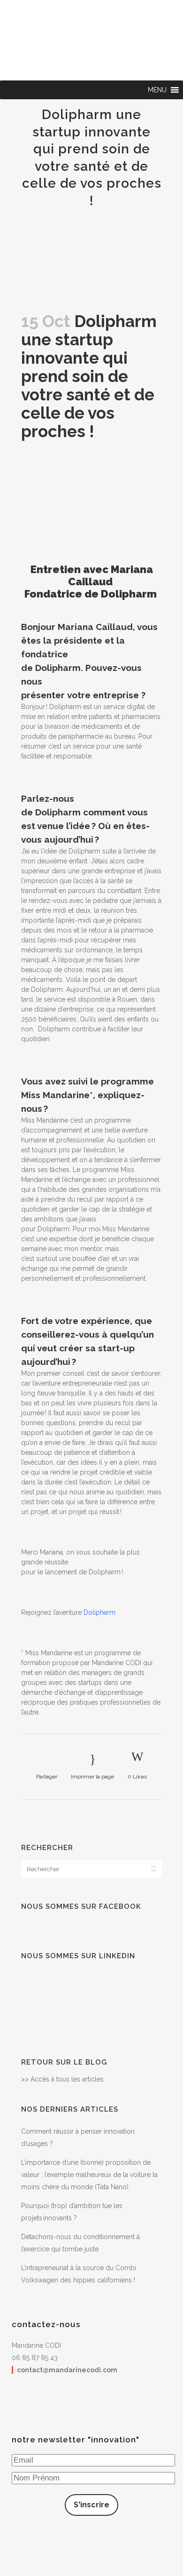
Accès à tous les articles (67, 2079)
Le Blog (147, 8)
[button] (157, 90)
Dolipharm (99, 1612)
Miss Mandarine (71, 8)
